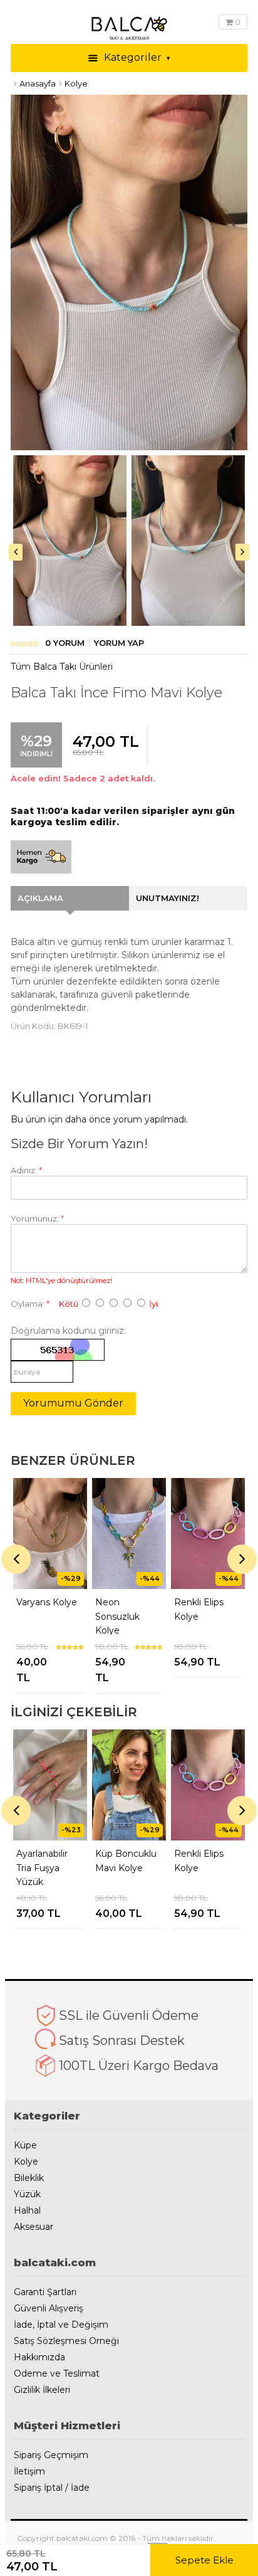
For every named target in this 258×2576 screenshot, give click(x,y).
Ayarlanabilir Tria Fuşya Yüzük (42, 1868)
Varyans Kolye (47, 1602)
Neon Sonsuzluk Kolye (117, 1616)
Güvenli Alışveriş (49, 2309)
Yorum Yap (119, 643)
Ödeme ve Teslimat (57, 2374)
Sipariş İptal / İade (52, 2488)
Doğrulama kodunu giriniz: (68, 1331)
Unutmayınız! (168, 898)
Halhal (27, 2211)
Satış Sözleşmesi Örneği (66, 2341)
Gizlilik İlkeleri (42, 2390)
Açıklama (40, 898)
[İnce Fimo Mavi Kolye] (70, 541)
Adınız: (24, 1170)
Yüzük (27, 2194)
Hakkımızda (39, 2357)
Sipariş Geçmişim (51, 2455)
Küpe (25, 2146)
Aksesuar (34, 2227)
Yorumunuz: (35, 1218)
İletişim (29, 2472)
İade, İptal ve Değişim (61, 2325)
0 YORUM (65, 643)
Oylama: (28, 1304)
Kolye (26, 2162)
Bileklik (29, 2178)
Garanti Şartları (45, 2292)
